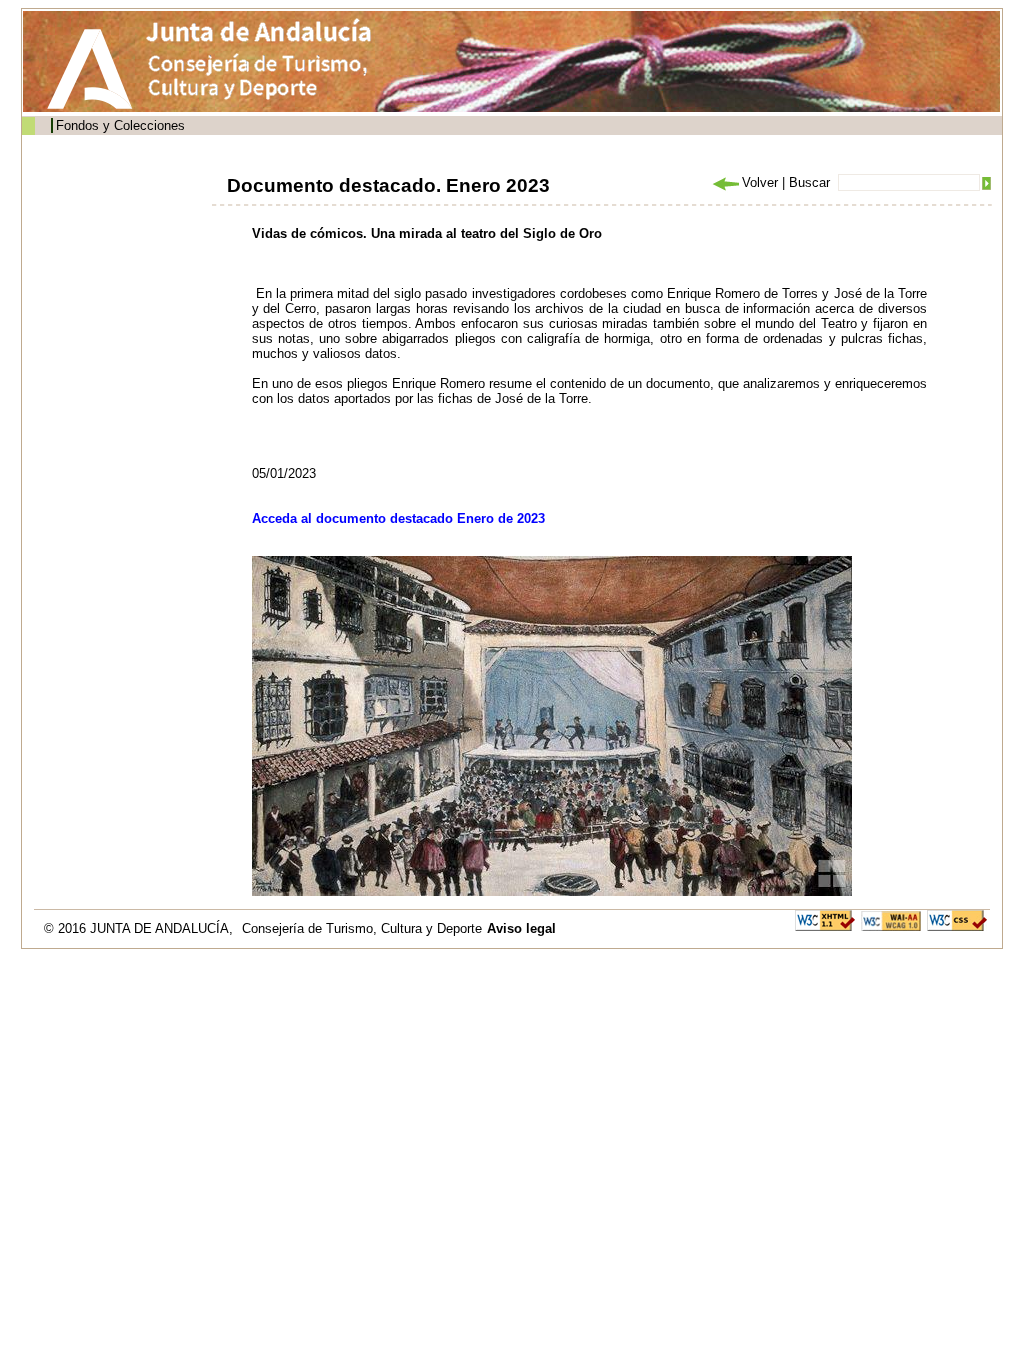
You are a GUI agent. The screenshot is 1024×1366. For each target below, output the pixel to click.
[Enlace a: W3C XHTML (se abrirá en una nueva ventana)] (825, 919)
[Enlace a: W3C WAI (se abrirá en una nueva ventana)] (891, 919)
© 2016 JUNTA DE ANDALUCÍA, (140, 928)
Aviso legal (521, 928)
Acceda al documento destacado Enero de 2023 (398, 518)
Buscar (809, 182)
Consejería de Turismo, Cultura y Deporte (362, 928)
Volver (760, 182)
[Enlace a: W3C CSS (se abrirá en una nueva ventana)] (957, 919)
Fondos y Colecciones (120, 125)
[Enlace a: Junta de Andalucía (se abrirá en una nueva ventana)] (95, 69)
